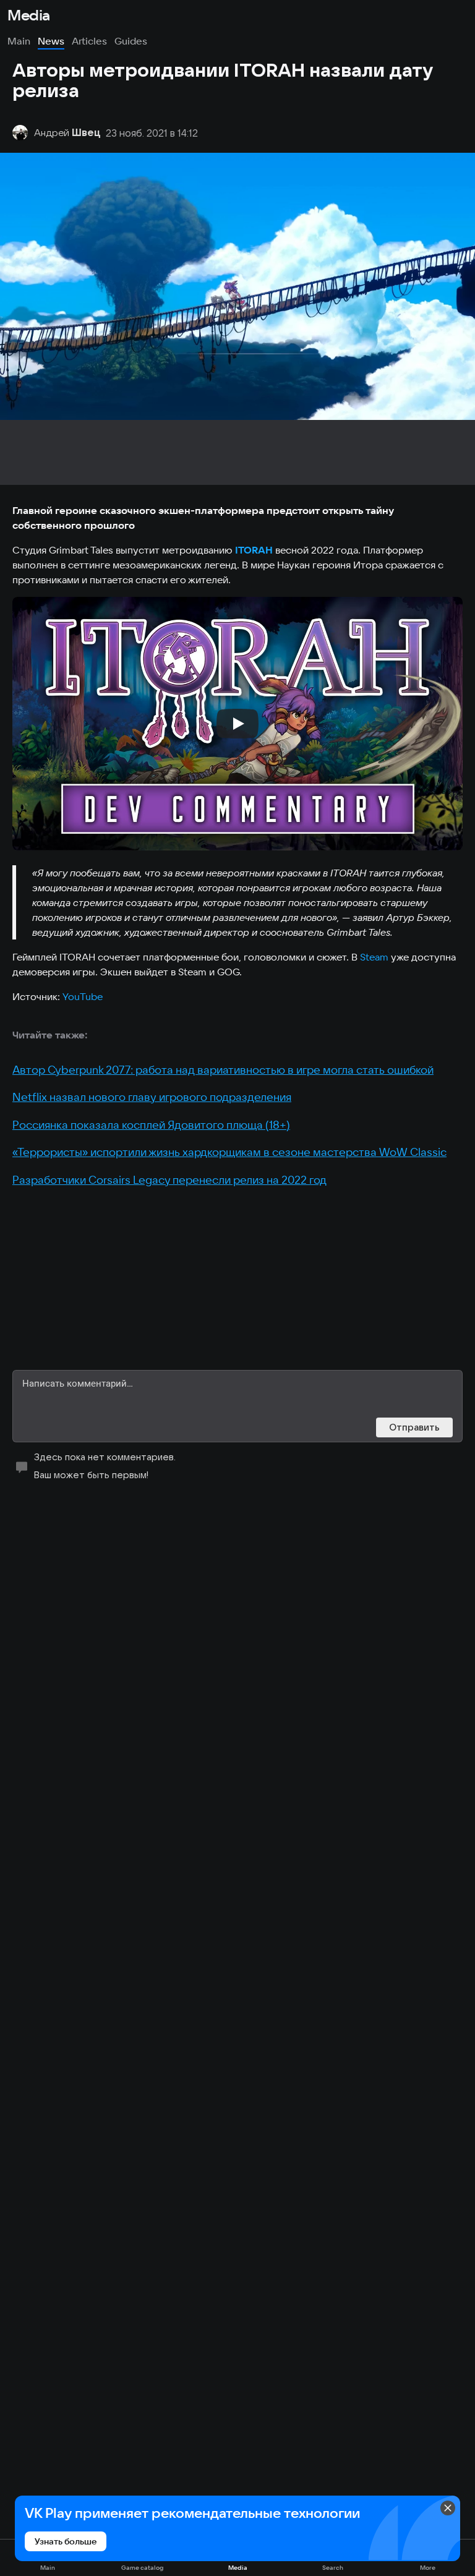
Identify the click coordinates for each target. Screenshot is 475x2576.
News (51, 41)
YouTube (83, 996)
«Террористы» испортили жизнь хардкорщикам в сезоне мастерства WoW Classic (229, 1152)
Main (19, 41)
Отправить (414, 1427)
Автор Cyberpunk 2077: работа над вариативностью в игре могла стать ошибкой (223, 1070)
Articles (89, 41)
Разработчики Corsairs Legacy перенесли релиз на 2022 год (169, 1180)
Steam (374, 957)
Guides (131, 41)
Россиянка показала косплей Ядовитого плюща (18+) (151, 1125)
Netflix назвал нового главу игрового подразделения (152, 1097)
